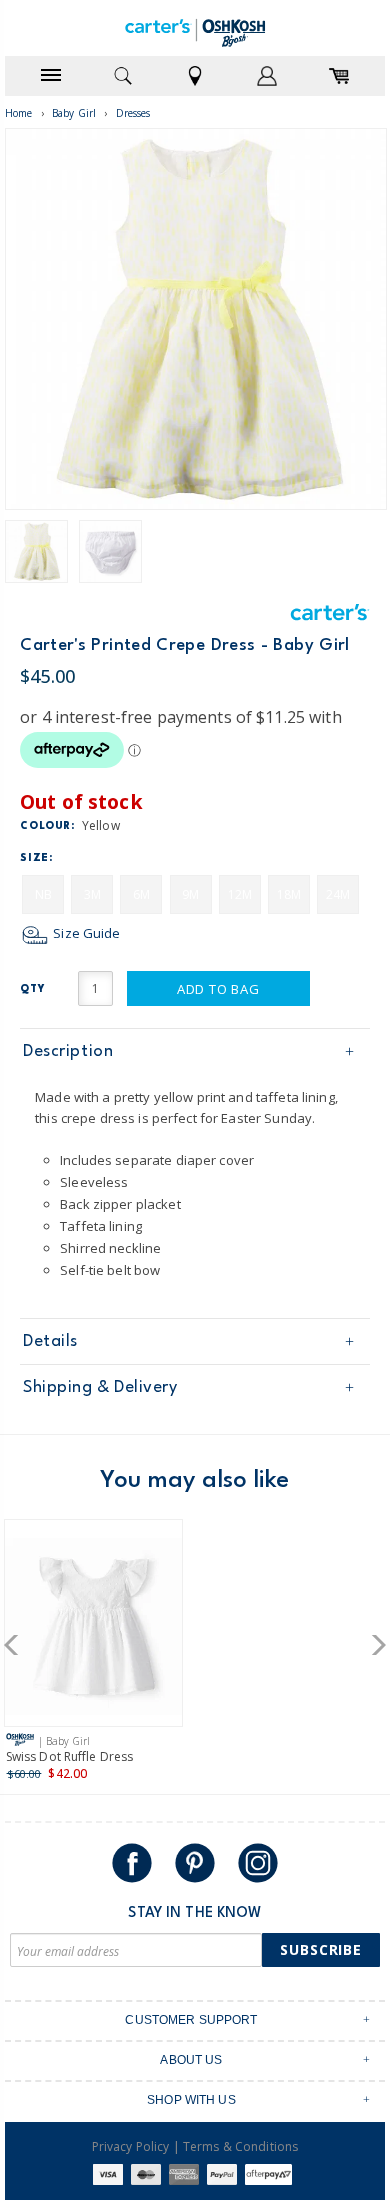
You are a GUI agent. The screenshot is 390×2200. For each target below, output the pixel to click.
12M (240, 894)
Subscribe (321, 1949)
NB (43, 894)
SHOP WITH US (191, 2100)
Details (50, 1341)
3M (92, 894)
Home (19, 113)
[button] (17, 1645)
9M (190, 894)
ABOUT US (191, 2060)
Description (68, 1051)
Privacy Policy (131, 2146)
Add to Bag (218, 989)
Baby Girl (74, 113)
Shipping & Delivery (100, 1387)
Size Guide (85, 933)
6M (141, 894)
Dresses (133, 113)
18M (289, 894)
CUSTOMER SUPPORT (191, 2020)
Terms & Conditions (240, 2146)
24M (338, 894)
